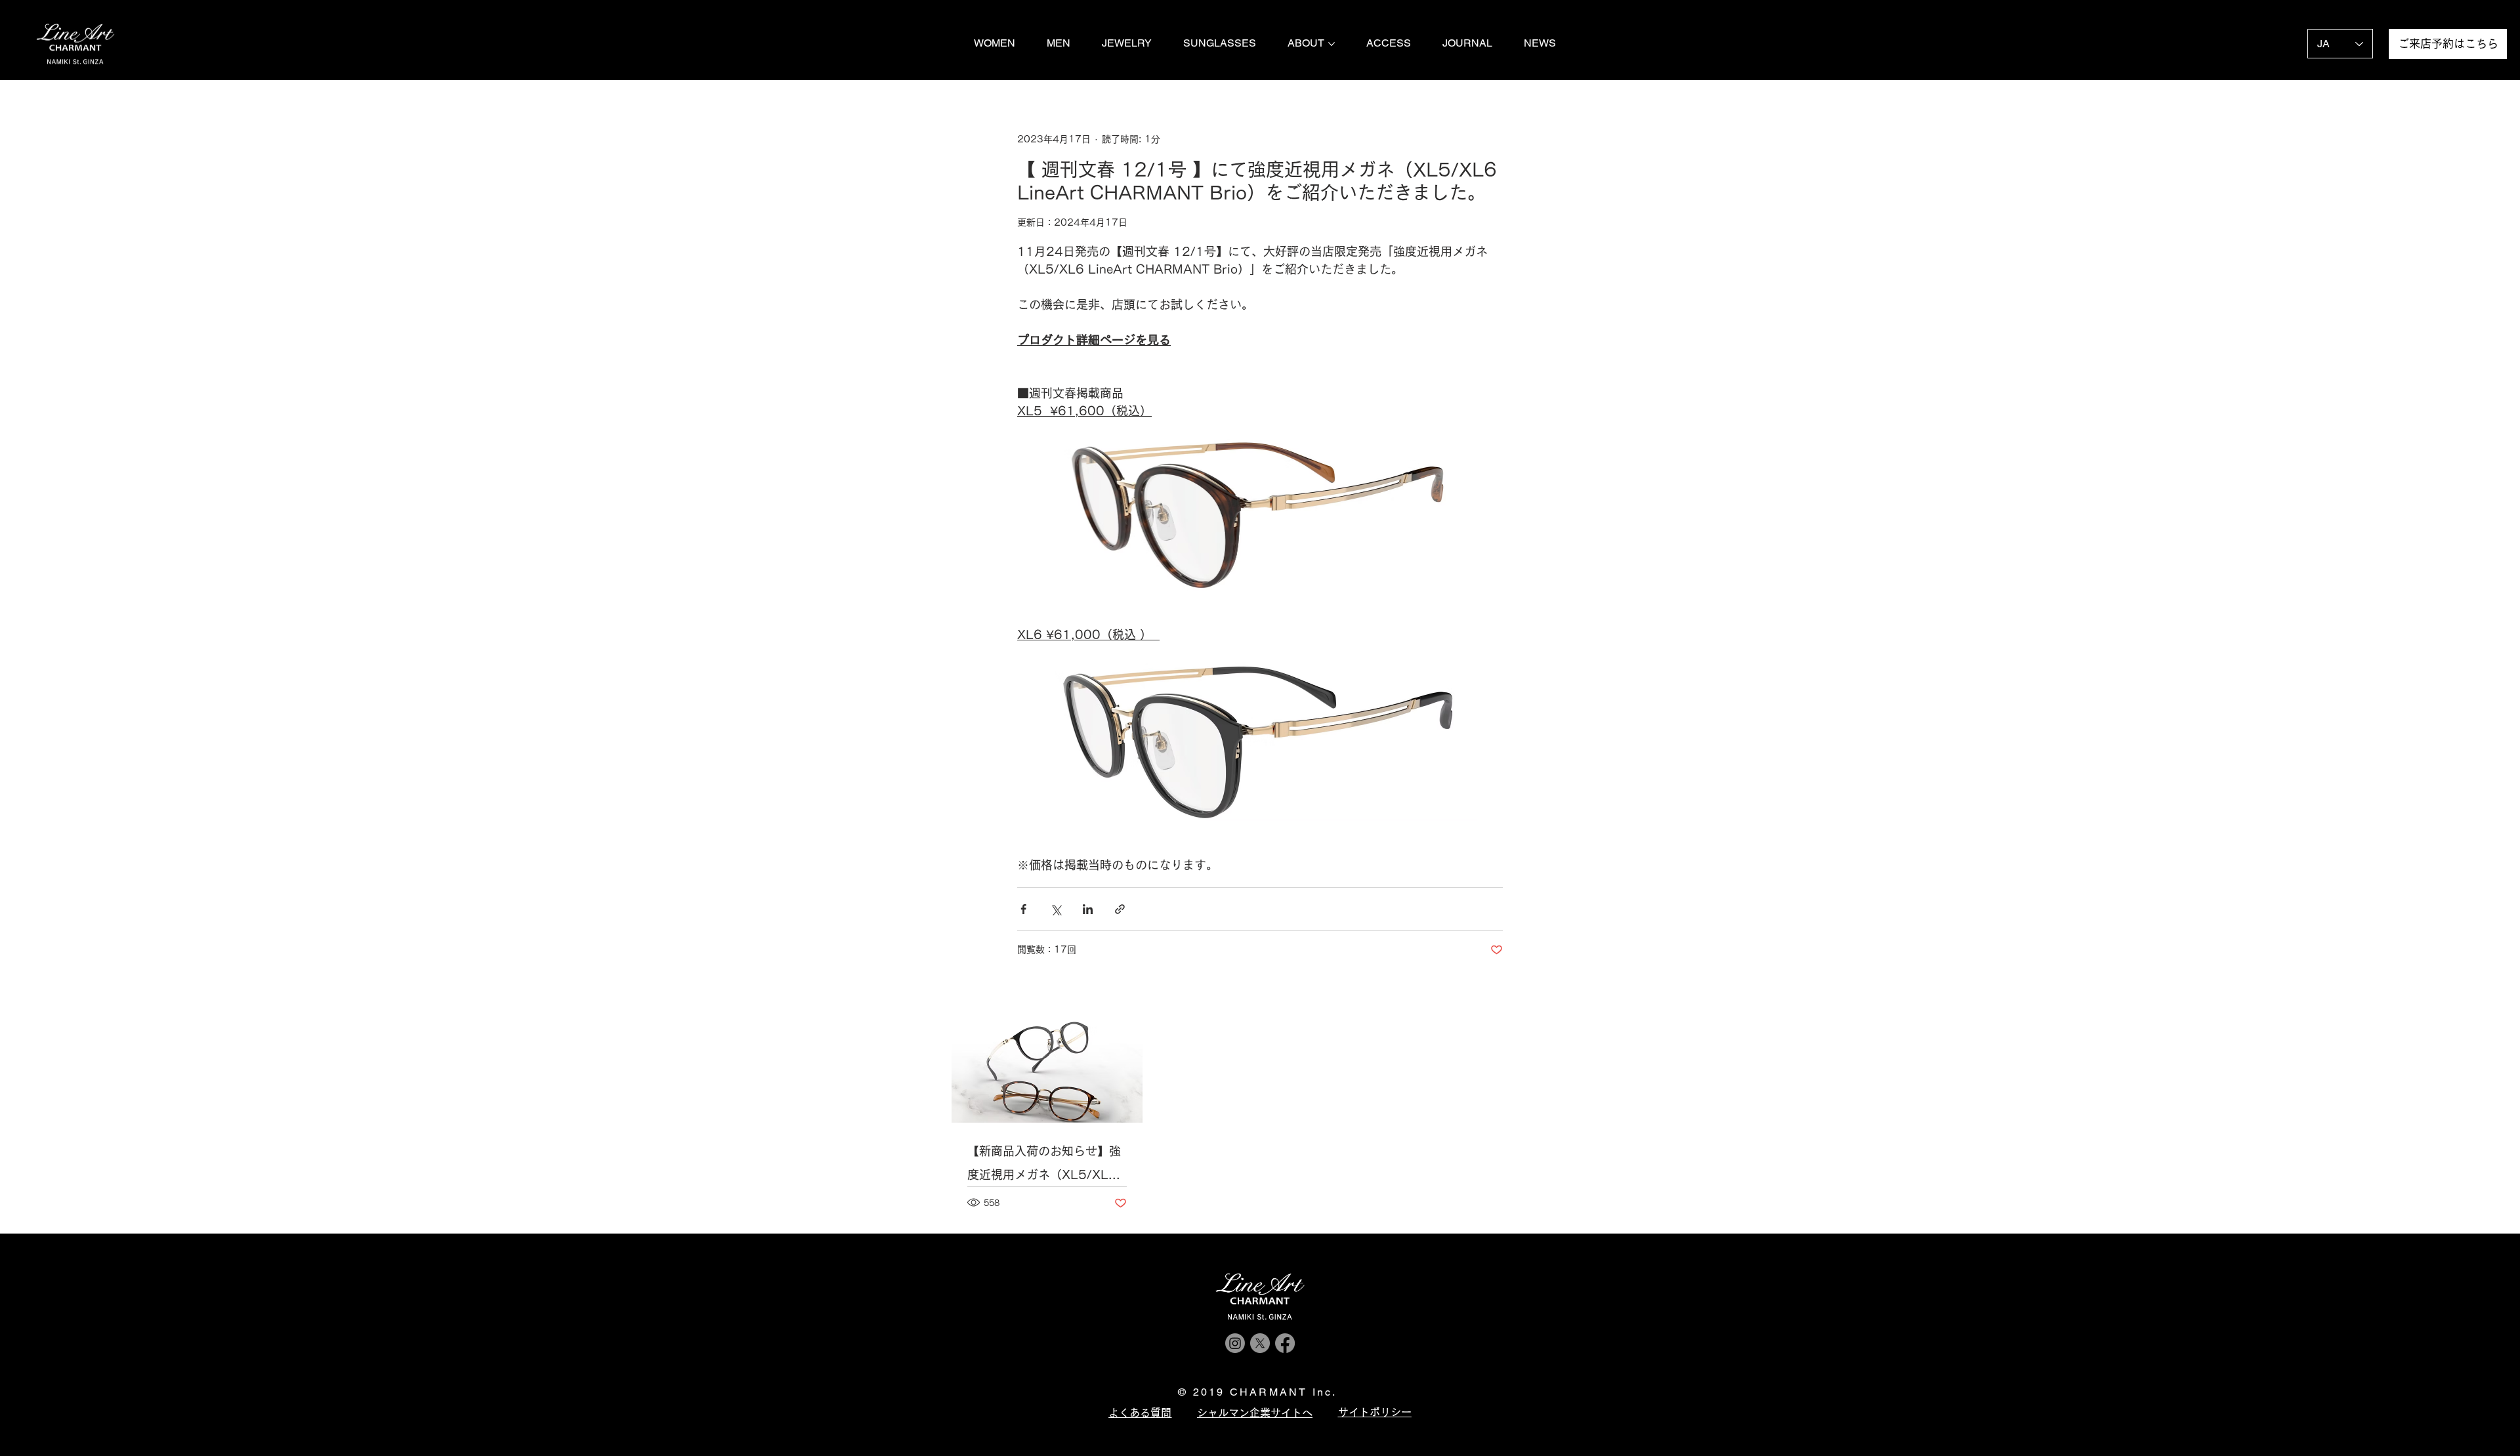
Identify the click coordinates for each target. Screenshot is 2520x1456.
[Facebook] (1285, 1343)
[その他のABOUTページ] (1332, 44)
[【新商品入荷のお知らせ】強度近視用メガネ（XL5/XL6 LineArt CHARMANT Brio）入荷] (1047, 1069)
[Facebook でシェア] (1023, 909)
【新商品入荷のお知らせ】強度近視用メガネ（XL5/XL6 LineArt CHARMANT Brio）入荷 (1044, 1166)
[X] (1260, 1343)
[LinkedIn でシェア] (1088, 909)
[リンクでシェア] (1120, 909)
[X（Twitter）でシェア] (1056, 909)
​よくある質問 (1140, 1413)
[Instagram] (1235, 1343)
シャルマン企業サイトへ (1255, 1413)
